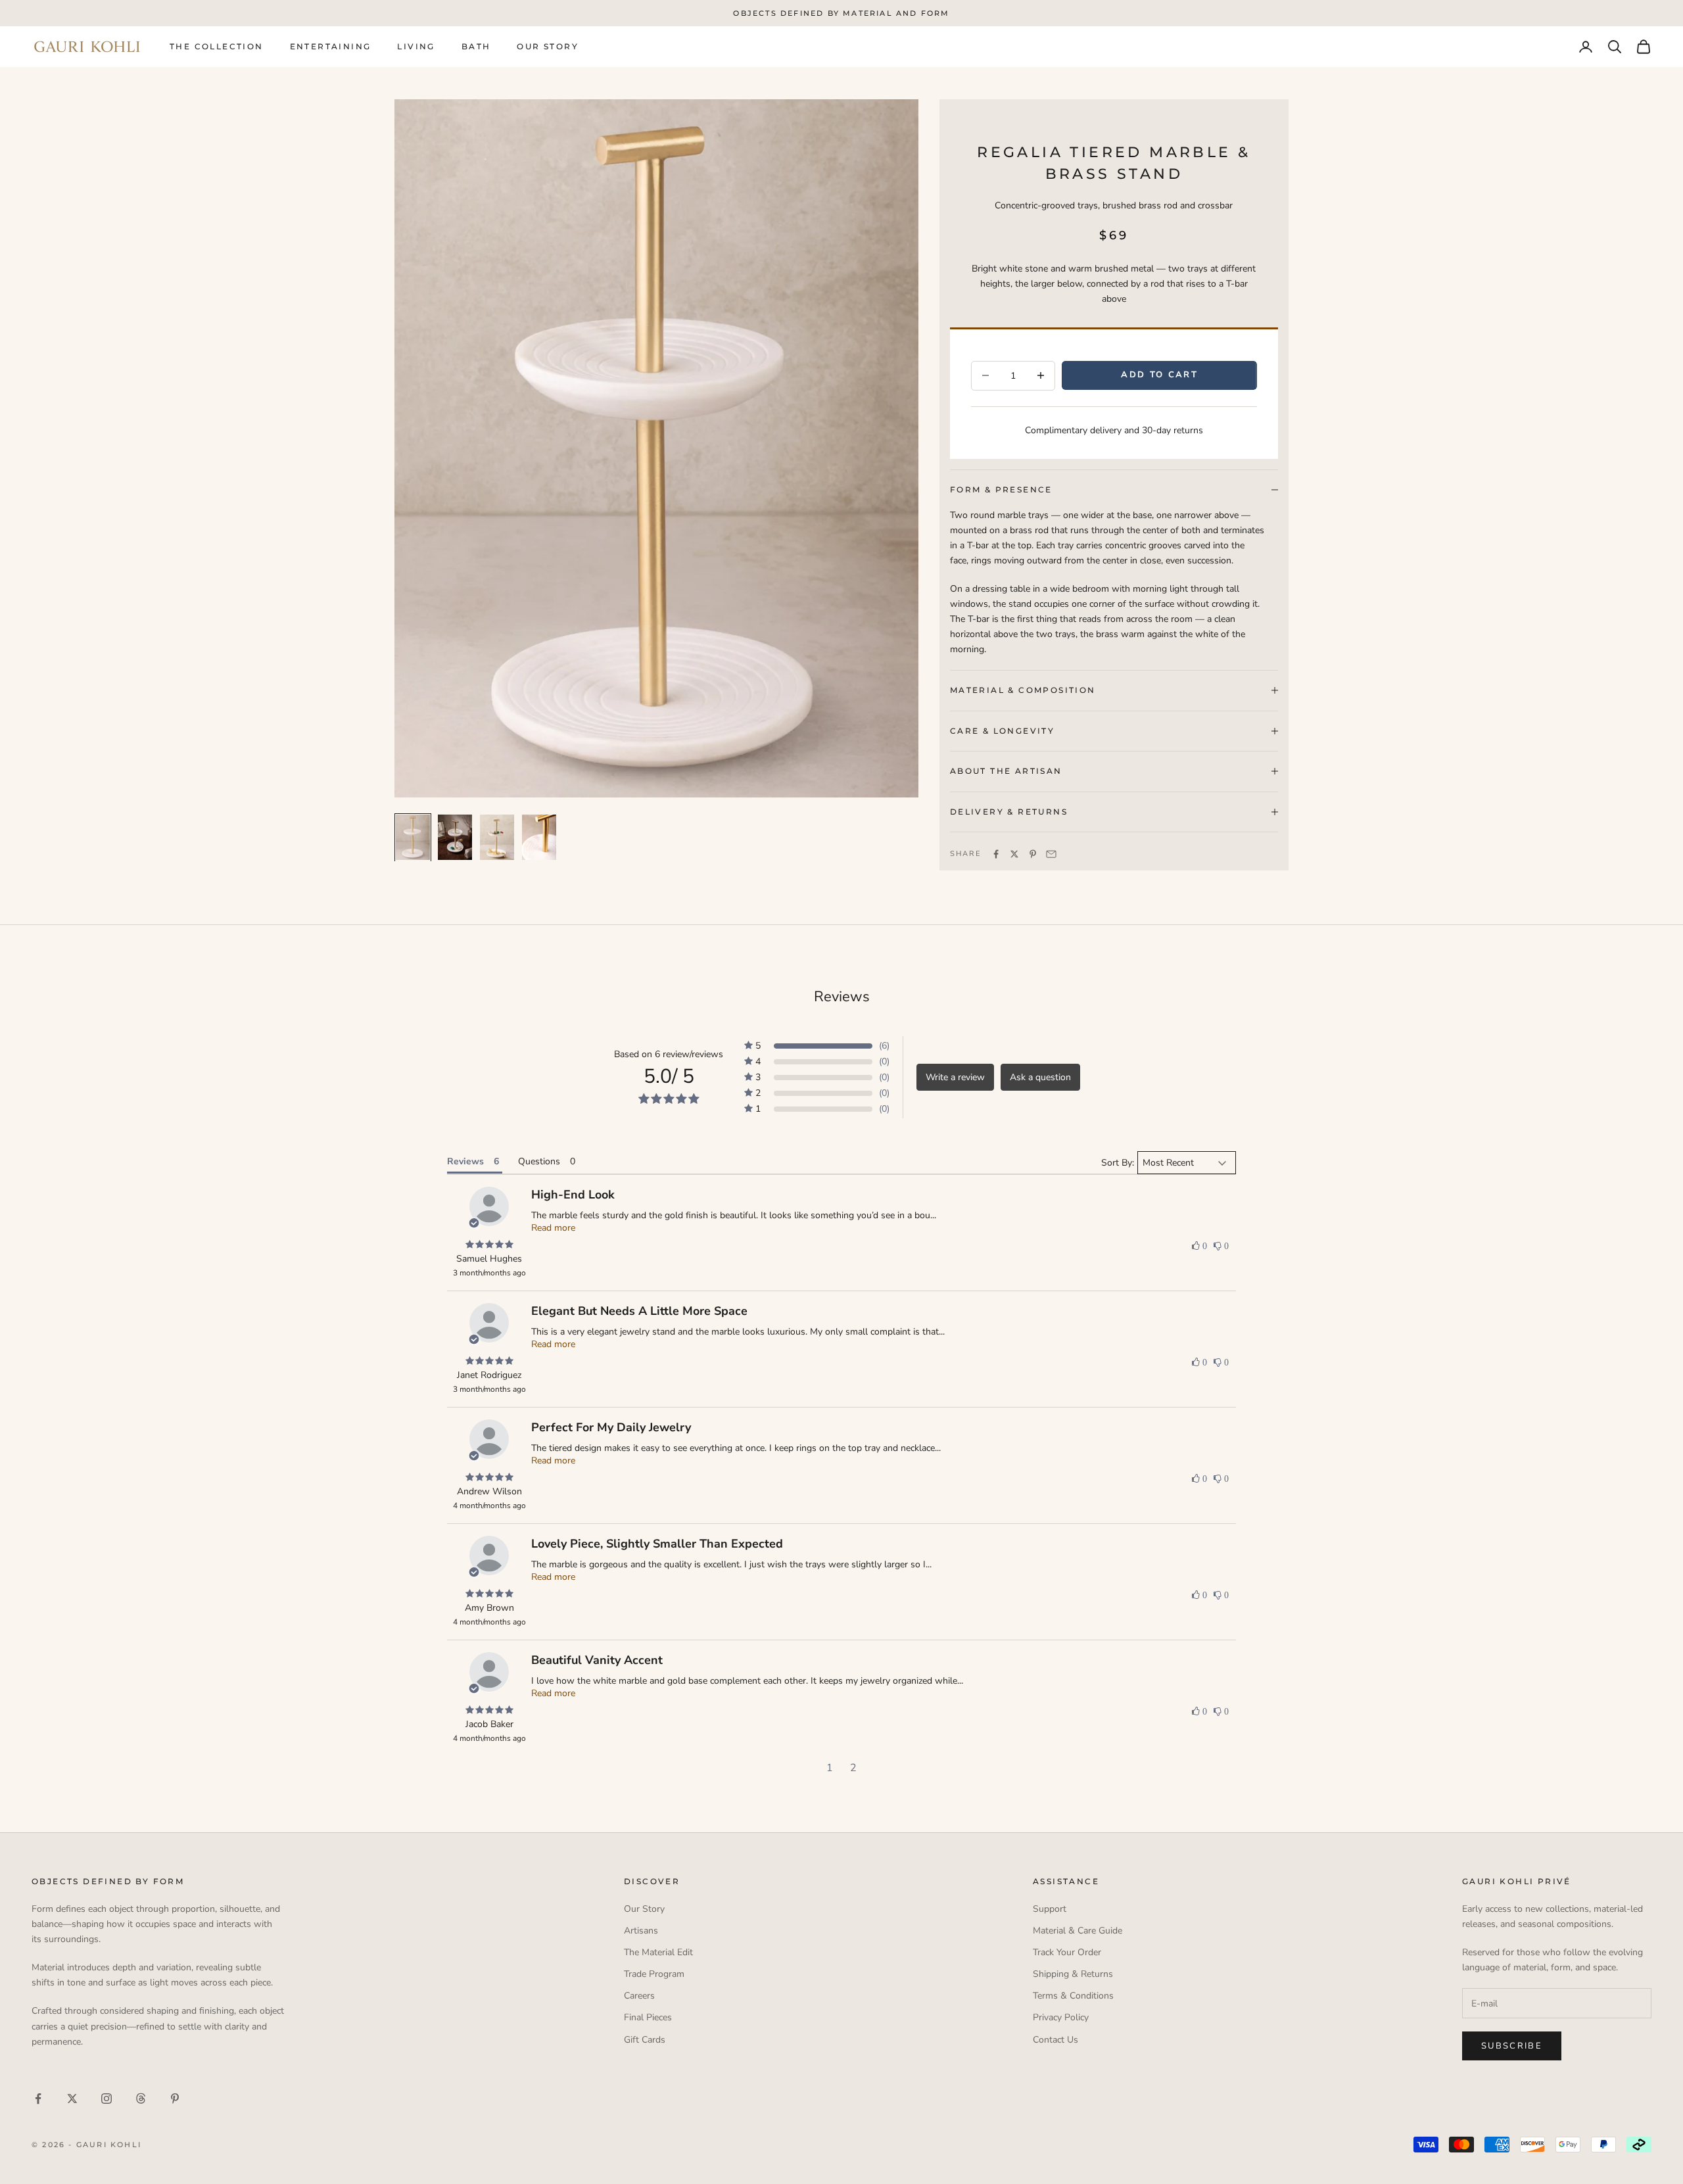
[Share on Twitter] (1014, 854)
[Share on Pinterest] (1033, 854)
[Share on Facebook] (996, 854)
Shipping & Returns (1073, 1974)
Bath (476, 46)
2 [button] (853, 1768)
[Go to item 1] (413, 838)
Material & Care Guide (1078, 1931)
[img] (489, 1245)
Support (1050, 1909)
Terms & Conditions (1073, 1996)
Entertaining (331, 46)
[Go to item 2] (455, 838)
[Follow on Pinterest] (175, 2099)
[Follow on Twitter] (72, 2099)
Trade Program (654, 1974)
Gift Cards (645, 2040)
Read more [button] (553, 1228)
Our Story (548, 46)
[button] (817, 1046)
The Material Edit (658, 1952)
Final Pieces (648, 2017)
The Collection (217, 46)
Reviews (842, 997)
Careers (639, 1996)
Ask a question (1040, 1077)
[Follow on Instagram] (107, 2099)
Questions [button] (539, 1161)
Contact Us (1055, 2040)
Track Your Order (1067, 1952)
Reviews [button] (465, 1161)
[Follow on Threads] (141, 2099)
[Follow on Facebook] (38, 2099)
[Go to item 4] (539, 838)
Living (416, 46)
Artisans (641, 1931)
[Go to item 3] (497, 838)
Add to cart (1159, 375)
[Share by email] (1051, 854)
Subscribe (1512, 2046)
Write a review (955, 1077)
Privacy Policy (1061, 2017)
